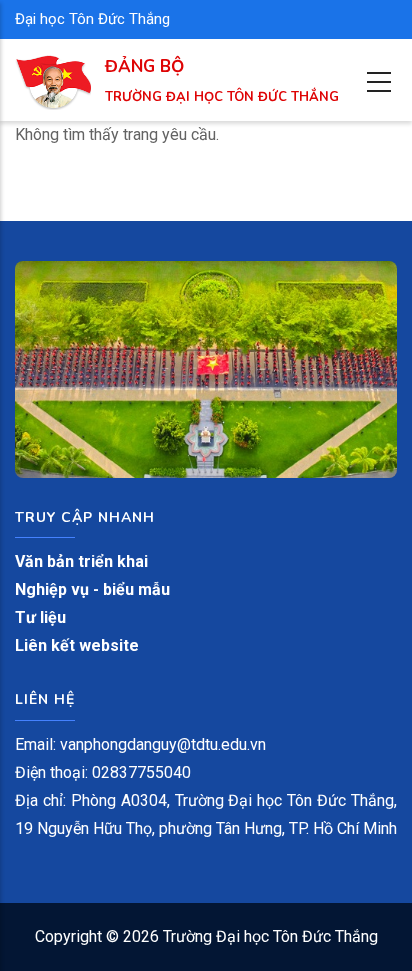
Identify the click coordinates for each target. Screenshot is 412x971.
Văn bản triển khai (81, 561)
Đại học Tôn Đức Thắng (92, 19)
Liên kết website (77, 645)
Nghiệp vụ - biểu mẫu (92, 589)
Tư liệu (40, 617)
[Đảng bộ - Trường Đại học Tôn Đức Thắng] (53, 68)
